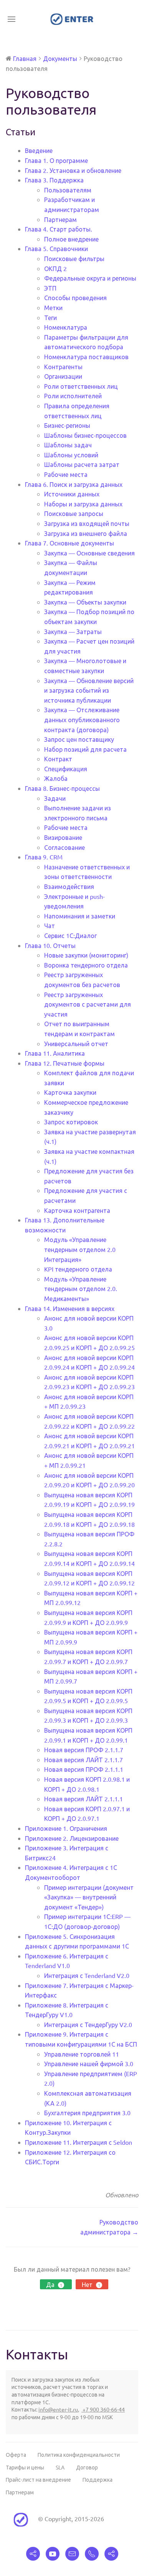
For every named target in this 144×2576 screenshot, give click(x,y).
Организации (63, 376)
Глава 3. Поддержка (54, 180)
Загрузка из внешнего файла (86, 533)
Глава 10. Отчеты (50, 945)
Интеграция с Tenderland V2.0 (87, 1975)
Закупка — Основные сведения (89, 553)
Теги (50, 317)
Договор (87, 2467)
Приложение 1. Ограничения (66, 1828)
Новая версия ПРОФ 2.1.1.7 (84, 1750)
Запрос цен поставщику (79, 739)
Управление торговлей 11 (82, 2054)
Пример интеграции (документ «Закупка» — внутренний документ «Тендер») (89, 1897)
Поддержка (98, 2479)
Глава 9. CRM (44, 857)
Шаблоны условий (71, 455)
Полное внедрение (71, 239)
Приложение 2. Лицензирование (72, 1838)
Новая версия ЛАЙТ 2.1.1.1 (84, 1799)
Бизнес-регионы (67, 425)
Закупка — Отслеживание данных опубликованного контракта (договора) (82, 719)
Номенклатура (66, 327)
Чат (50, 925)
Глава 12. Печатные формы (65, 1063)
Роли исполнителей (73, 396)
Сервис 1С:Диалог (70, 935)
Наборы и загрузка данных (83, 504)
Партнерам (60, 219)
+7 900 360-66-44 (103, 2409)
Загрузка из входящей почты (87, 523)
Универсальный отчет (76, 1043)
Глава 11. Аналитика (55, 1053)
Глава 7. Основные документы (70, 543)
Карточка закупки (70, 1092)
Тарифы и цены (25, 2467)
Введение (39, 150)
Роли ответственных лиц (81, 386)
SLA (60, 2467)
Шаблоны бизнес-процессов (85, 435)
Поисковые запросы (74, 513)
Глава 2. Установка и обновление (73, 170)
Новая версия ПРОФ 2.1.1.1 (84, 1769)
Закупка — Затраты (73, 631)
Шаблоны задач (68, 445)
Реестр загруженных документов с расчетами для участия (88, 1004)
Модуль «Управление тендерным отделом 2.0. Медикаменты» (81, 1289)
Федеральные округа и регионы (90, 278)
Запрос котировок (71, 1122)
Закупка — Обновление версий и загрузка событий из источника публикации (89, 690)
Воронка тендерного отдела (86, 965)
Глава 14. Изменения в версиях (70, 1308)
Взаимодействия (69, 886)
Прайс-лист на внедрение (38, 2479)
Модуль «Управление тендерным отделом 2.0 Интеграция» (80, 1249)
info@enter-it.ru (58, 2409)
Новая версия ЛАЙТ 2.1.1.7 (84, 1760)
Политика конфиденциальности (79, 2454)
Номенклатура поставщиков (86, 356)
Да (54, 2284)
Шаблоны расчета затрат (82, 464)
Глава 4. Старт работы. (59, 229)
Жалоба (56, 778)
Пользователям (68, 190)
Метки (53, 307)
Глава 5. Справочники (56, 248)
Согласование (65, 847)
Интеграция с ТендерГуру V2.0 (88, 2024)
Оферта (16, 2454)
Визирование (63, 837)
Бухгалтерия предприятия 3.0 (87, 2113)
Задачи (55, 798)
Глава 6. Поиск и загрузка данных (74, 484)
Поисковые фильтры (74, 258)
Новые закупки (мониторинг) (86, 955)
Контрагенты (63, 366)
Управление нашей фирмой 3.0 (89, 2063)
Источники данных (72, 494)
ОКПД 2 (55, 268)
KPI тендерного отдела (78, 1269)
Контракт (58, 759)
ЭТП (50, 288)
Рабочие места (66, 474)
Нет (91, 2284)
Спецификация (66, 769)
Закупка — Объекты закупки (85, 602)
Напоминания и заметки (80, 916)
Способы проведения (75, 297)
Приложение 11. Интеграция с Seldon (79, 2142)
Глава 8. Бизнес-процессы (62, 788)
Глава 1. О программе (56, 160)
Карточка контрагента (77, 1210)
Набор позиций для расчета (85, 749)
